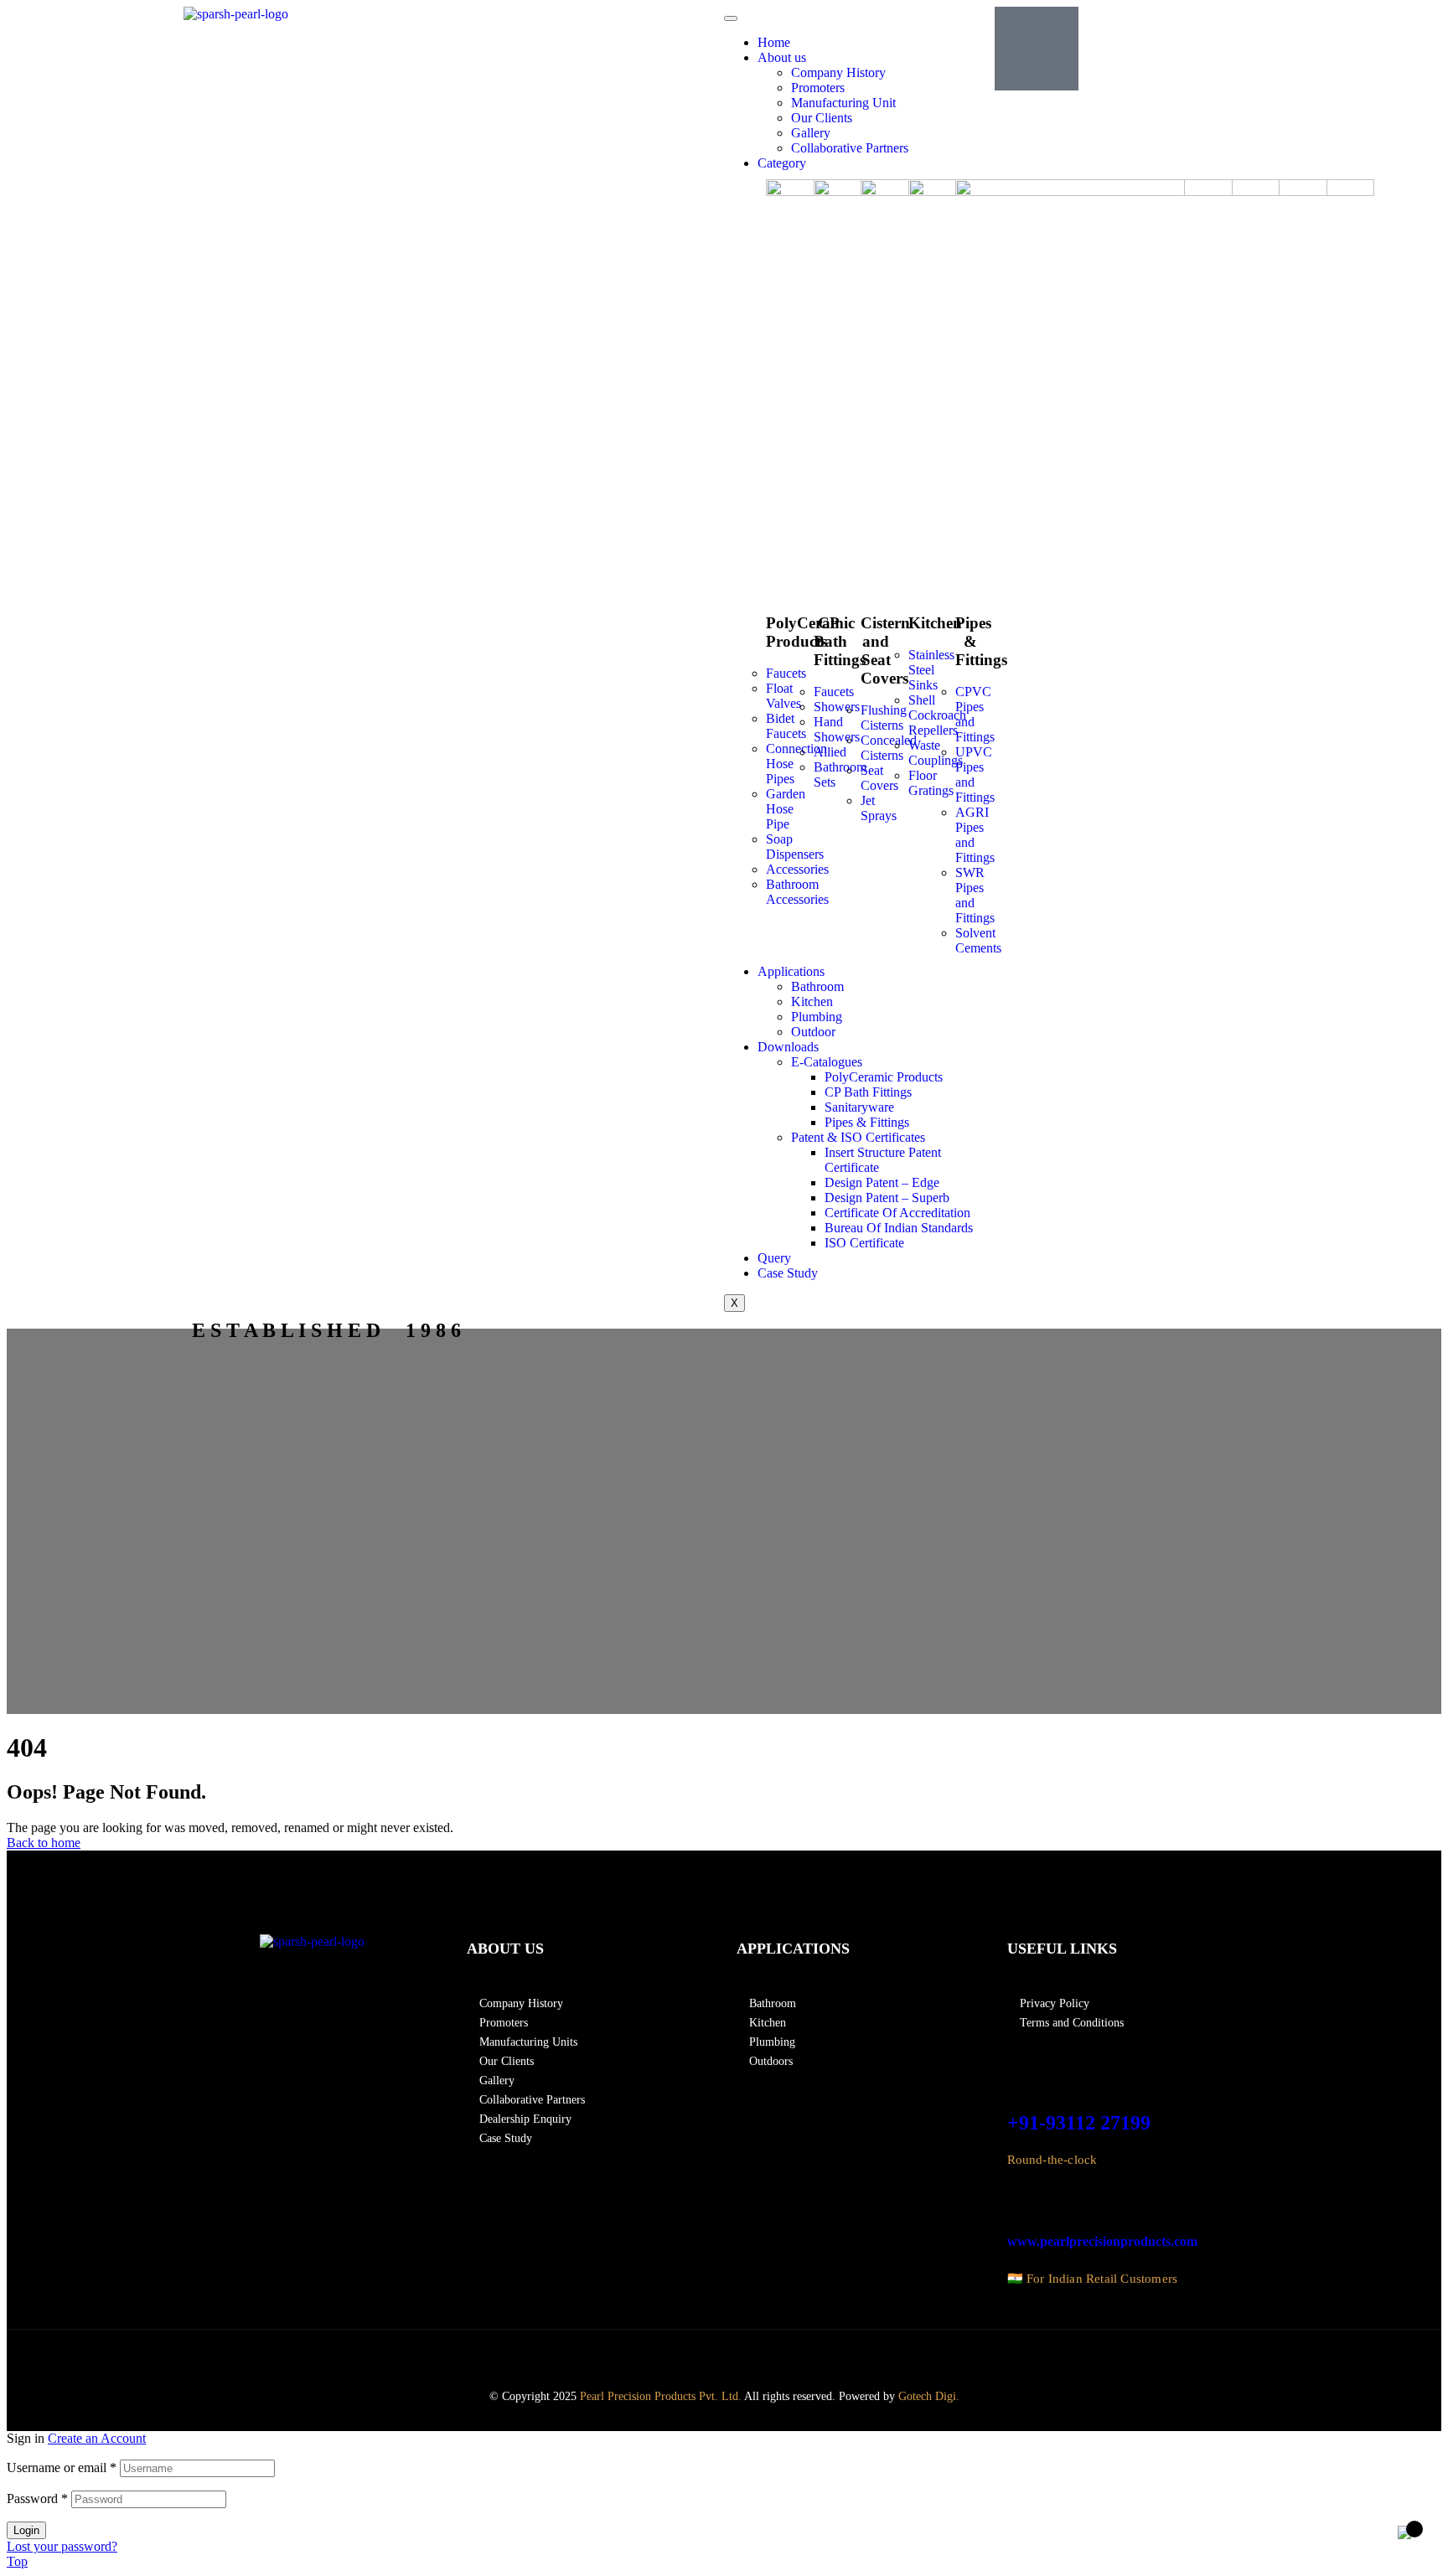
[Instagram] (786, 2356)
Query (774, 1258)
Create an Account (97, 2438)
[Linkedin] (824, 2356)
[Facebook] (749, 2356)
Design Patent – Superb (887, 1198)
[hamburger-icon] (731, 18)
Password (37, 2499)
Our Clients (822, 118)
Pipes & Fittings (867, 1122)
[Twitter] (862, 2356)
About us (782, 57)
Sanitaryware (859, 1107)
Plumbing (817, 1017)
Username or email (62, 2468)
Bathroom (817, 986)
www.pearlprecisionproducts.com (1102, 2241)
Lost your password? (62, 2546)
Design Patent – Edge (882, 1182)
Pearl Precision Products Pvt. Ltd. (661, 2396)
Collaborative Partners (850, 148)
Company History (838, 72)
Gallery (811, 133)
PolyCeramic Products (884, 1077)
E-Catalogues (827, 1062)
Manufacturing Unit (843, 103)
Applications (791, 971)
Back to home (44, 1843)
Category (782, 163)
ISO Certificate (864, 1243)
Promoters (818, 88)
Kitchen (812, 1001)
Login (26, 2530)
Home (774, 42)
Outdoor (813, 1032)
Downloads (788, 1047)
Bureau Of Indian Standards (899, 1228)
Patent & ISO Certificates (858, 1137)
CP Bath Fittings (868, 1092)
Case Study (788, 1273)
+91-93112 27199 (1079, 2123)
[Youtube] (900, 2356)
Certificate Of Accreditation (897, 1213)
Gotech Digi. (929, 2396)
